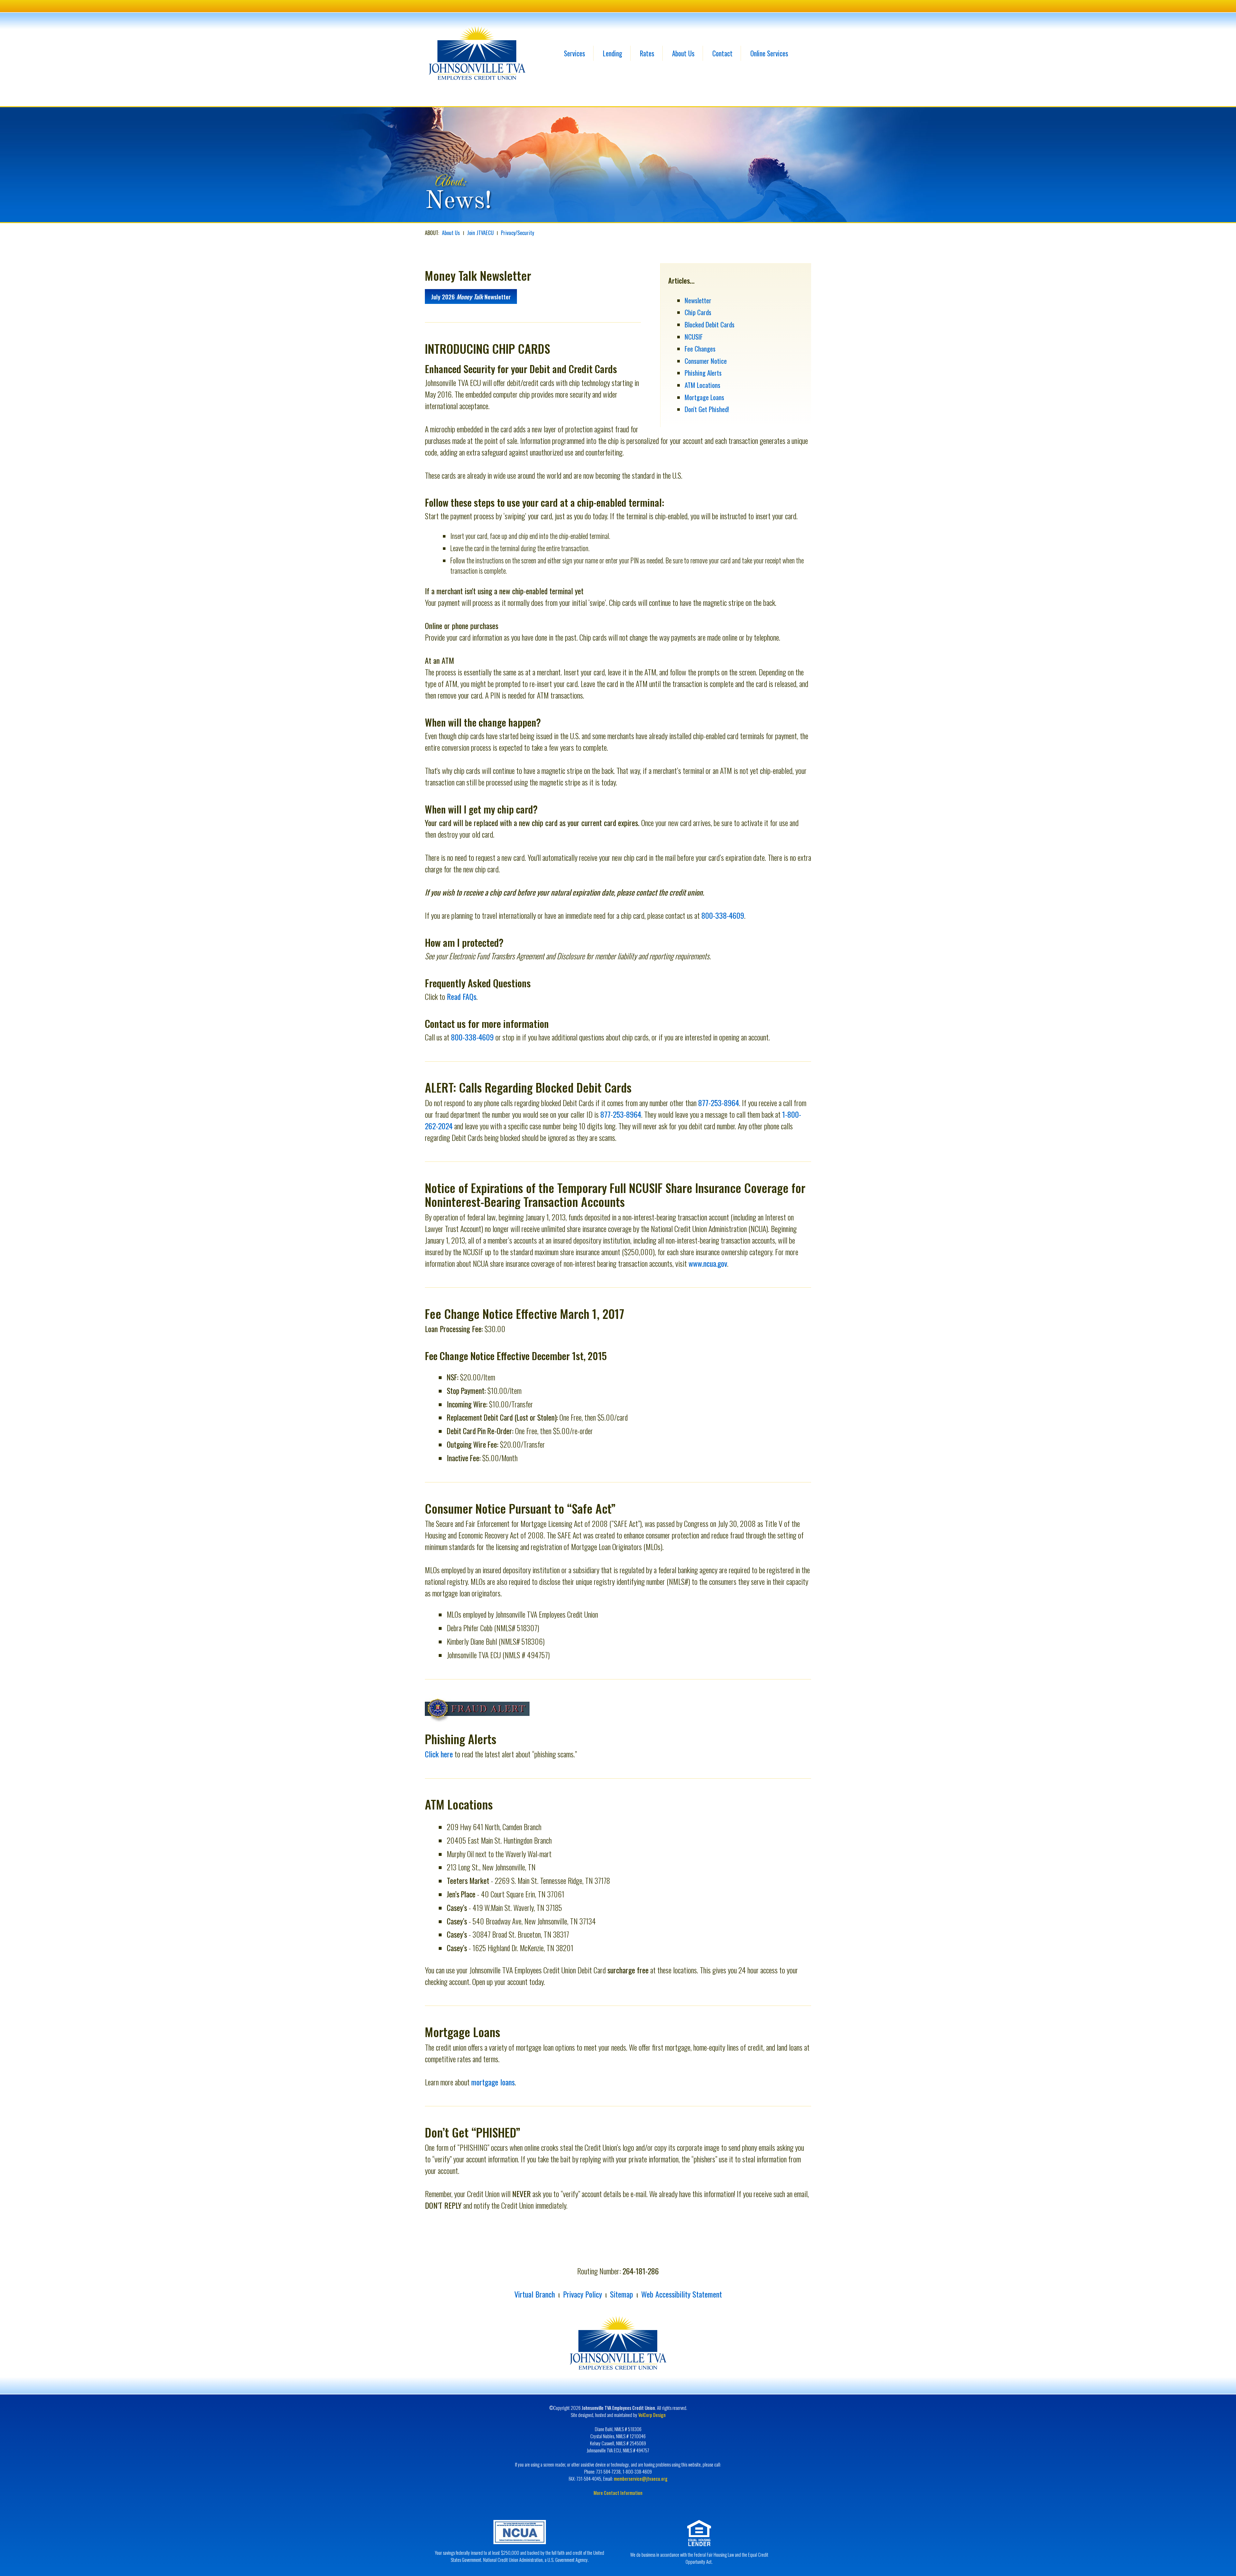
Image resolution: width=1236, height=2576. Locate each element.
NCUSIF (694, 337)
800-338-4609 (723, 915)
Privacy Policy (582, 2294)
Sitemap (622, 2294)
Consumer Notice (706, 361)
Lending (613, 53)
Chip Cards (698, 312)
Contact (722, 53)
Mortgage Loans (704, 397)
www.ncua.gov (708, 1263)
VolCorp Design (652, 2415)
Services (575, 53)
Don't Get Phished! (707, 409)
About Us (683, 53)
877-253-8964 (719, 1103)
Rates (647, 53)
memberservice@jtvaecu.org (641, 2478)
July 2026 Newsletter (471, 297)
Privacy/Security (517, 233)
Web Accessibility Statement (682, 2294)
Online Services (769, 53)
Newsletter (698, 300)
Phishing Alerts (703, 373)
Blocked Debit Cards (710, 324)
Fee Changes (700, 348)
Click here (439, 1754)
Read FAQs (462, 996)
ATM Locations (702, 385)
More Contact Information (618, 2493)
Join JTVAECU (480, 233)
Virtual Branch (535, 2294)
